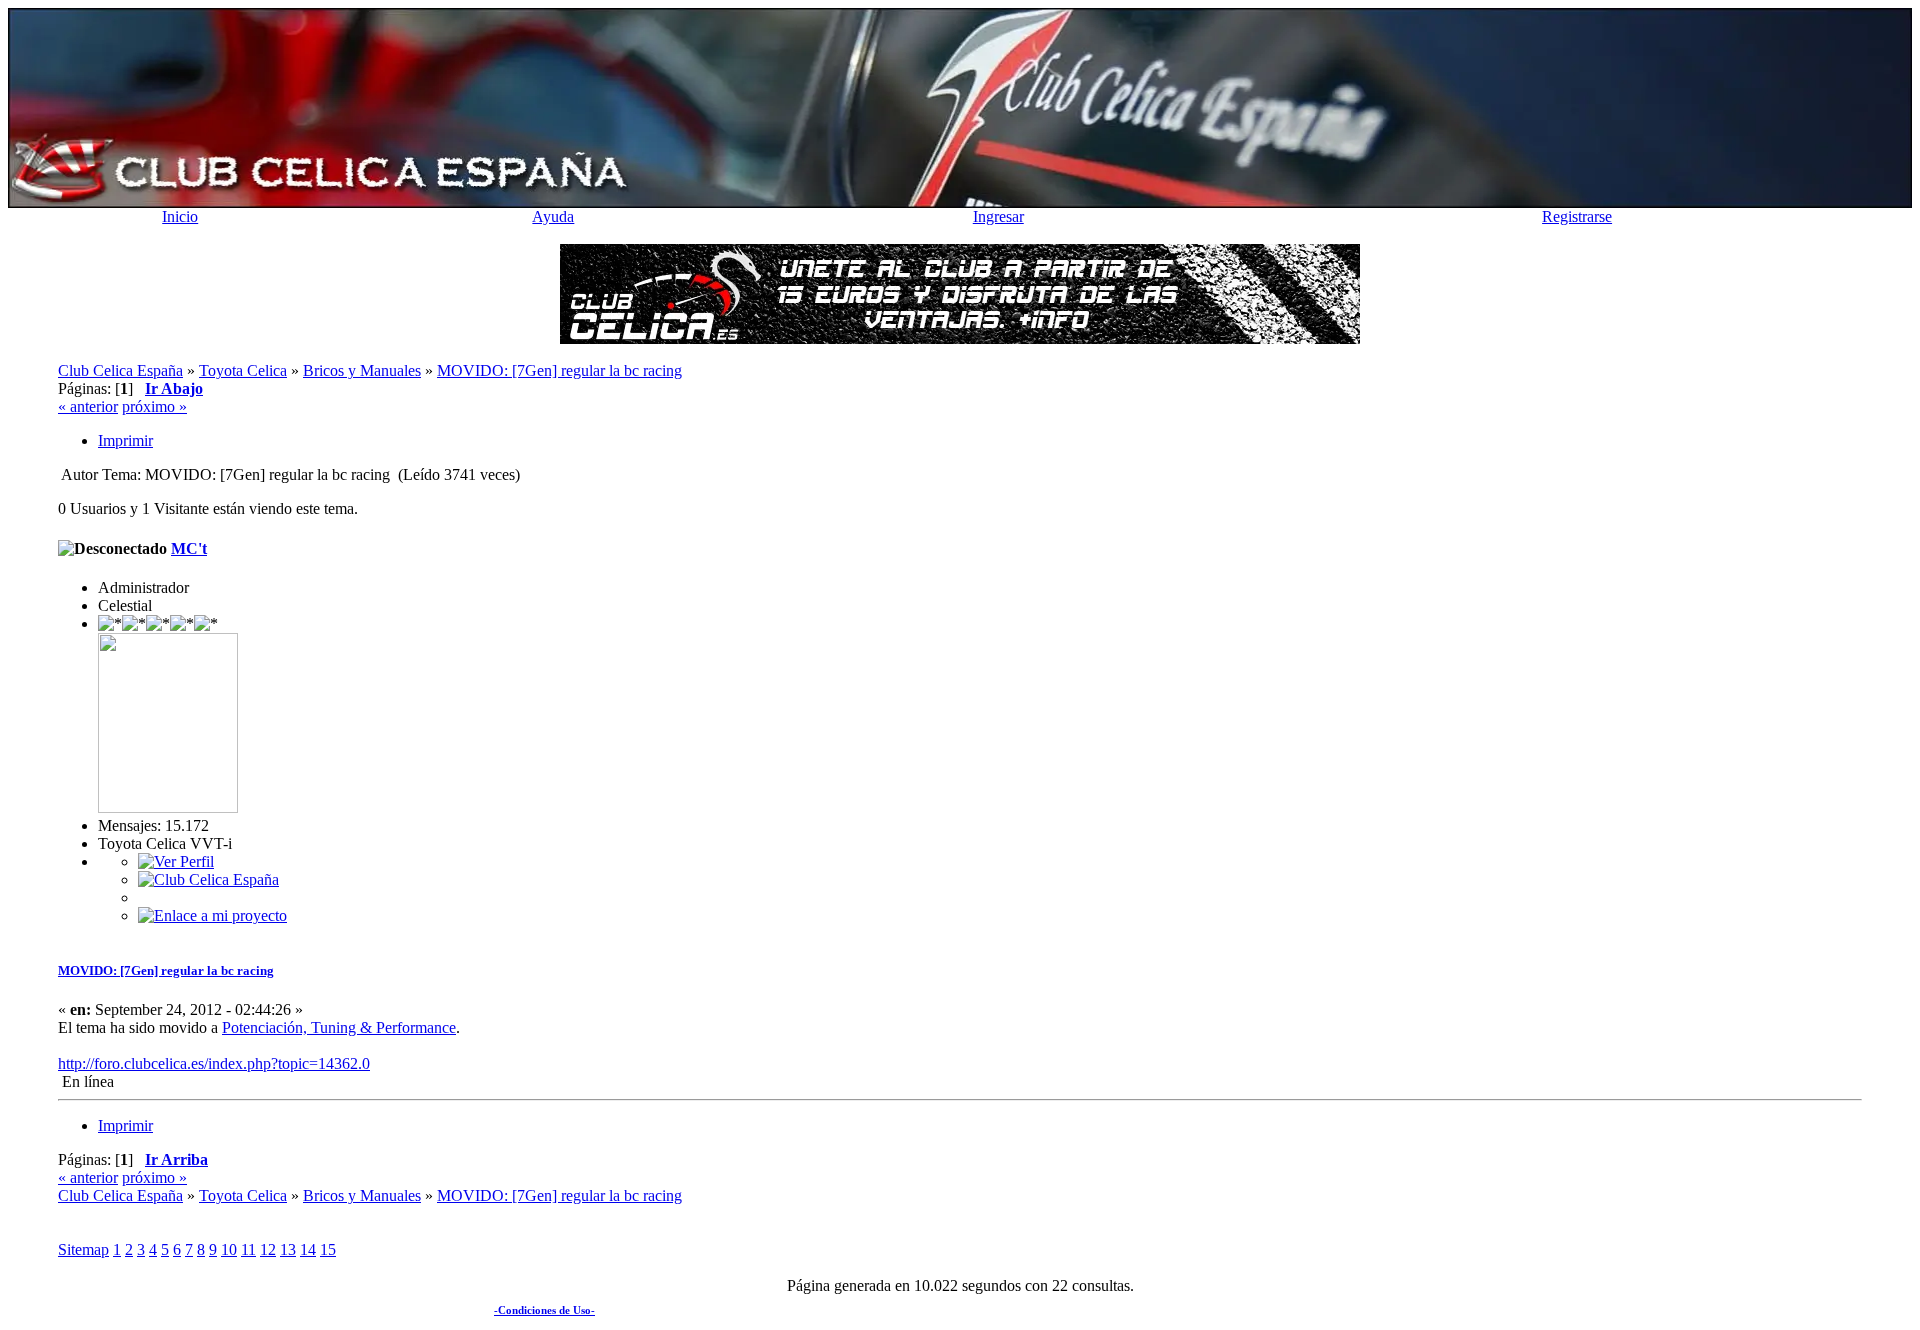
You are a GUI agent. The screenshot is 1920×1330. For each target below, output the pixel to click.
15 (328, 1249)
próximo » (154, 406)
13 (288, 1249)
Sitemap (83, 1249)
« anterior (88, 406)
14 (308, 1249)
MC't (189, 548)
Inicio (180, 216)
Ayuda (553, 216)
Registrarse (1577, 216)
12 (268, 1249)
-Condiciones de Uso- (544, 1310)
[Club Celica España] (208, 879)
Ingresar (998, 216)
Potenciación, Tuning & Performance (339, 1027)
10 (229, 1249)
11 (248, 1249)
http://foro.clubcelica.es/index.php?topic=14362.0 (214, 1063)
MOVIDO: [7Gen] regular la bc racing (166, 970)
